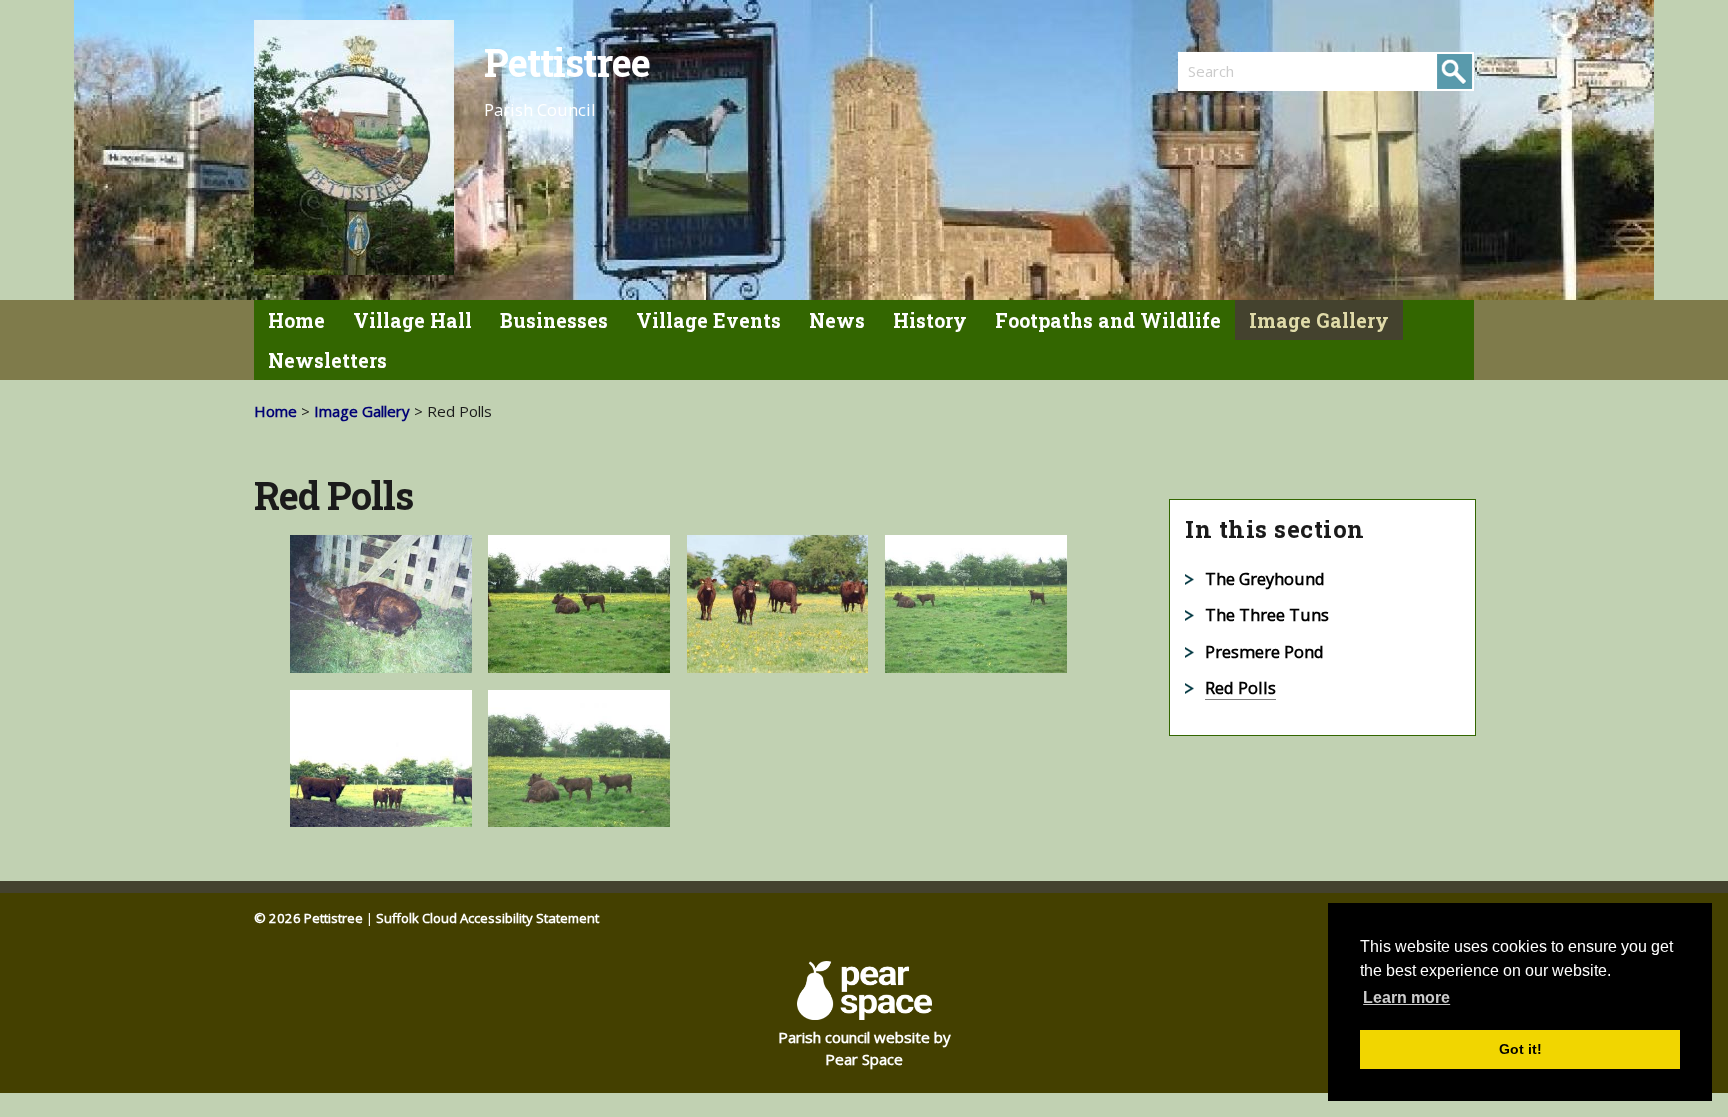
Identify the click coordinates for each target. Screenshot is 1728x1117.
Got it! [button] (1520, 1049)
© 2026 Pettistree (308, 918)
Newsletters (327, 360)
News (837, 320)
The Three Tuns (1267, 614)
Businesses (554, 320)
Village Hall (412, 320)
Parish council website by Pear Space (864, 1048)
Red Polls (1240, 687)
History (930, 320)
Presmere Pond (1264, 651)
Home (296, 320)
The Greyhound (1265, 578)
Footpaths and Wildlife (1108, 320)
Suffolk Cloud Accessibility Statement (487, 918)
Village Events (708, 320)
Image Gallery (1319, 320)
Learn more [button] (1406, 997)
